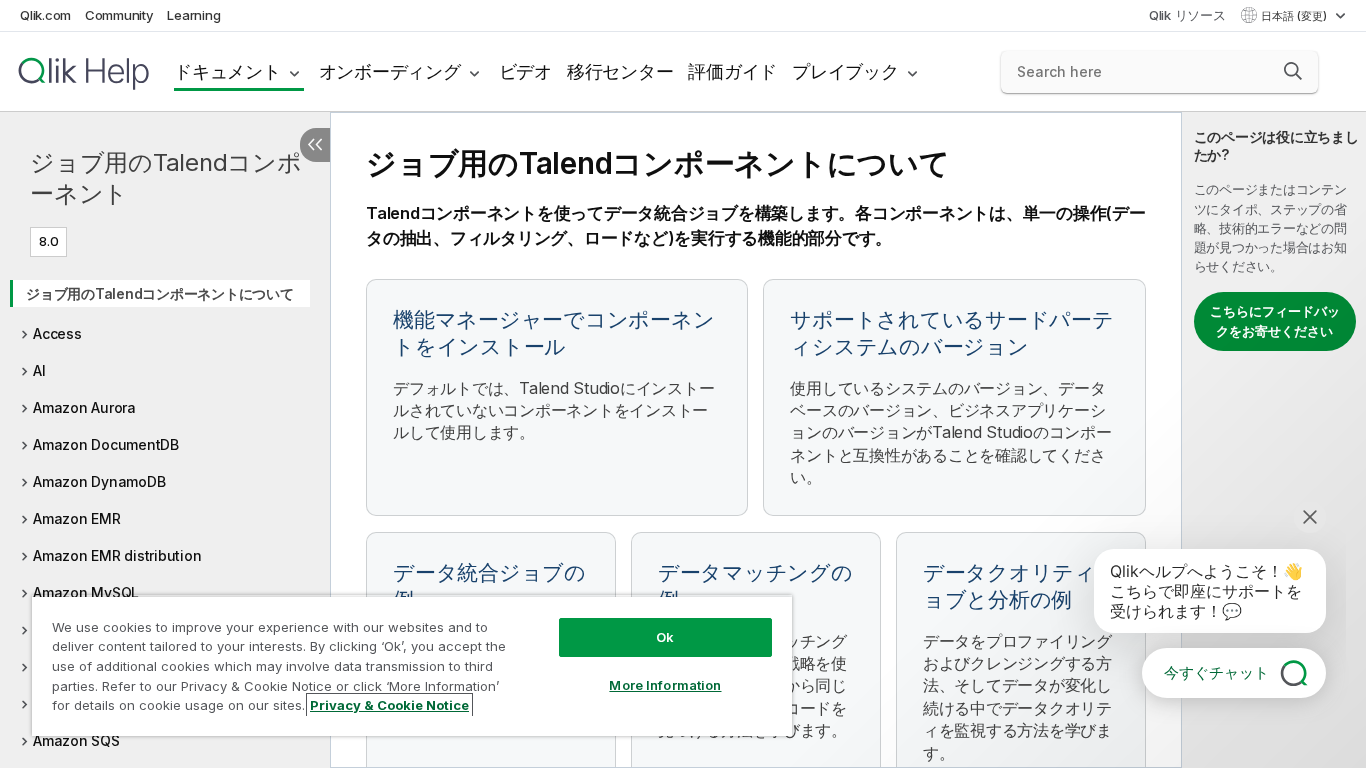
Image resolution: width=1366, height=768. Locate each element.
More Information (665, 685)
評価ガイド (732, 71)
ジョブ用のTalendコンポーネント (166, 178)
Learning (193, 15)
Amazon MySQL (86, 592)
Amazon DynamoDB (99, 481)
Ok (665, 637)
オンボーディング (390, 71)
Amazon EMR (77, 518)
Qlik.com (45, 15)
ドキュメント (227, 71)
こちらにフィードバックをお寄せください (1275, 321)
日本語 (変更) (1295, 16)
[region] (412, 665)
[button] (1293, 71)
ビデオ (525, 71)
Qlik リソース (1187, 15)
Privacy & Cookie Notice (389, 705)
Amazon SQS (76, 740)
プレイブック (845, 71)
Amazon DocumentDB (106, 444)
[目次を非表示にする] (315, 145)
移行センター (620, 71)
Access (57, 333)
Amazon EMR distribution (117, 555)
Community (119, 15)
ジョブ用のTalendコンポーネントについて (160, 293)
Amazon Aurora (84, 407)
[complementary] (1274, 440)
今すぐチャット (1216, 672)
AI (39, 370)
